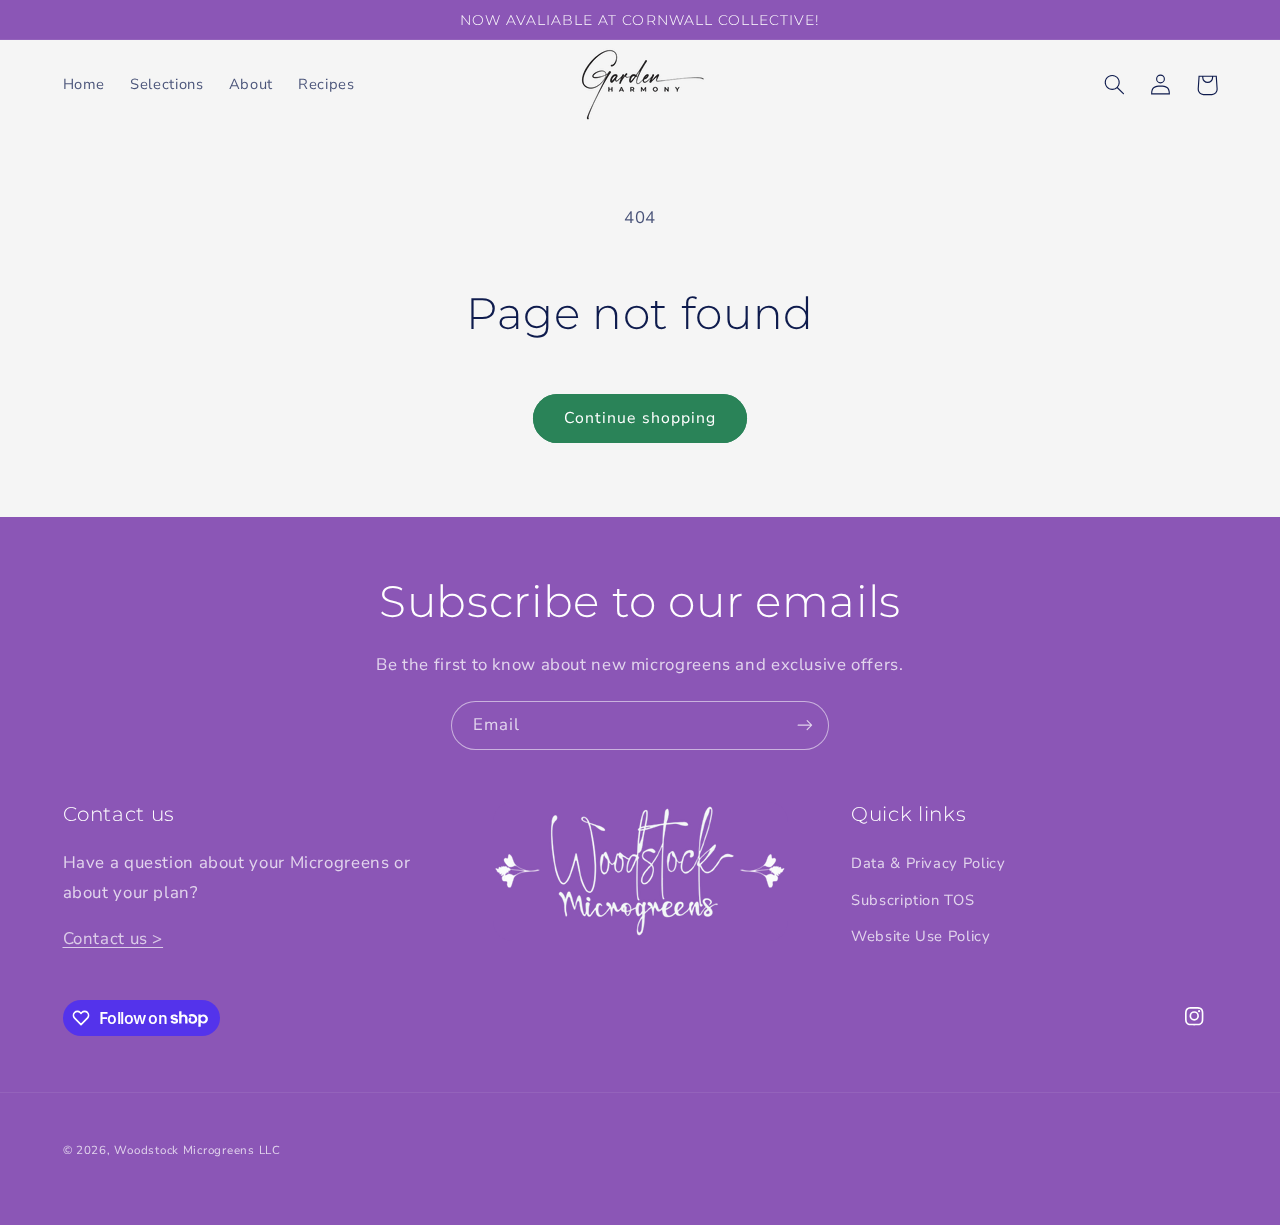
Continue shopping (640, 418)
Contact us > (113, 938)
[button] (1115, 85)
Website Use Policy (920, 936)
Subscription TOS (912, 900)
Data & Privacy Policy (928, 863)
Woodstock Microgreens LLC (197, 1150)
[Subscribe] (805, 725)
